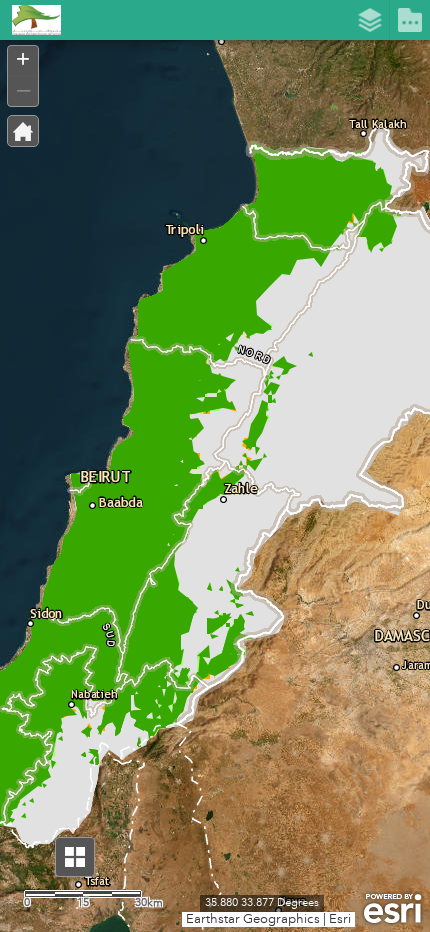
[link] (30, 20)
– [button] (23, 89)
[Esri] (392, 909)
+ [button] (23, 59)
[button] (75, 857)
